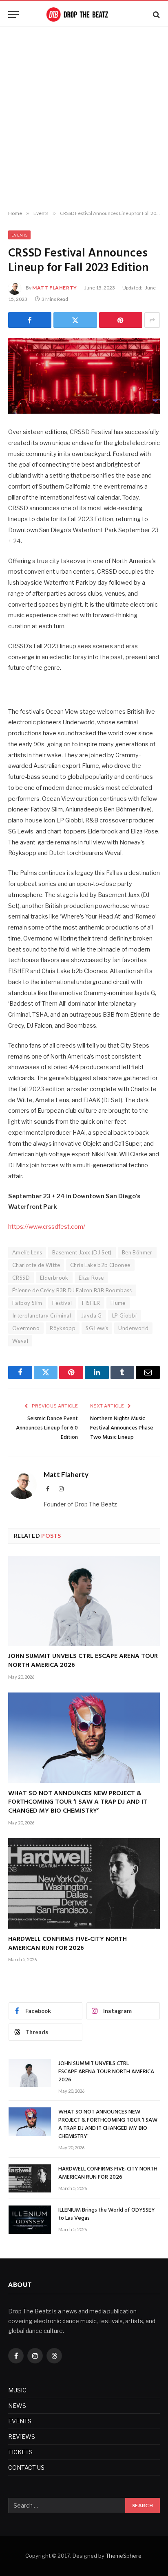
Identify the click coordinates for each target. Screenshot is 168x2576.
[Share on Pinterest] (121, 320)
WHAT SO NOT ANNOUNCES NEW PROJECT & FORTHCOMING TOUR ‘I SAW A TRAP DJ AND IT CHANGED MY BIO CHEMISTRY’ (78, 1802)
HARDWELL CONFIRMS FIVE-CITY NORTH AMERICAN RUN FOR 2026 (67, 1944)
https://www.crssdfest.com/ (47, 1227)
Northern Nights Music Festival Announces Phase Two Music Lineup (122, 1428)
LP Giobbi (125, 1315)
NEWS (17, 2406)
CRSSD (21, 1278)
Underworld (133, 1328)
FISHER (91, 1303)
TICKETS (20, 2452)
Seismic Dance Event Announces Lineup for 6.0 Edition (47, 1428)
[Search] (156, 14)
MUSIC (17, 2390)
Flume (118, 1303)
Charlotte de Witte (36, 1265)
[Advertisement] (84, 118)
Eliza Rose (91, 1278)
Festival (62, 1303)
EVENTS (20, 2421)
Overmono (26, 1328)
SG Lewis (97, 1328)
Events (19, 235)
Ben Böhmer (137, 1252)
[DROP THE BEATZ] (84, 14)
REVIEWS (22, 2437)
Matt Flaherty (55, 288)
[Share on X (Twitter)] (75, 320)
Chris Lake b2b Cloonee (100, 1265)
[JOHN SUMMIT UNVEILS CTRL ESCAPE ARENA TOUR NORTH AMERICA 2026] (84, 1601)
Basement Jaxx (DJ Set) (82, 1252)
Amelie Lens (27, 1252)
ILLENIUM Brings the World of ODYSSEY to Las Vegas (107, 2214)
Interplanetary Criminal (42, 1315)
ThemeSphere (124, 2556)
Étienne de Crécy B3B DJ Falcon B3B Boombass (72, 1290)
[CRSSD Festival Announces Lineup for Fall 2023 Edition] (84, 376)
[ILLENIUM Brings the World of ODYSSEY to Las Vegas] (30, 2220)
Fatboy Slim (27, 1303)
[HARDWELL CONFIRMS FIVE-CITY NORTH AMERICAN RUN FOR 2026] (84, 1883)
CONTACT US (26, 2467)
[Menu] (13, 14)
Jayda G (92, 1315)
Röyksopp (63, 1328)
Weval (20, 1341)
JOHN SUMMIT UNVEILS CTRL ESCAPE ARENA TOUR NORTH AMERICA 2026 (83, 1661)
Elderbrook (54, 1278)
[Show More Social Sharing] (152, 320)
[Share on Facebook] (30, 320)
